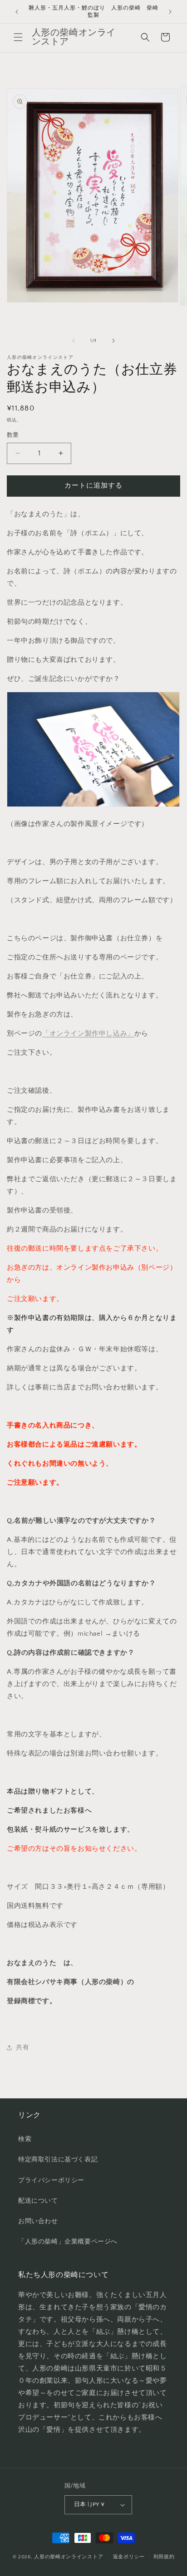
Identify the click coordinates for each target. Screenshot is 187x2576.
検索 (25, 2139)
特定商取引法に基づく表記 (58, 2160)
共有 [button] (22, 2048)
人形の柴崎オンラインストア (69, 2556)
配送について (38, 2201)
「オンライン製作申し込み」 (88, 1034)
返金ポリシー (129, 2557)
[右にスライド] (113, 341)
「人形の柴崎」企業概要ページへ (68, 2242)
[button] (18, 37)
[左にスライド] (74, 341)
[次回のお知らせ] (170, 12)
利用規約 (164, 2557)
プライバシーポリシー (51, 2180)
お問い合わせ (38, 2221)
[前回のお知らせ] (17, 12)
